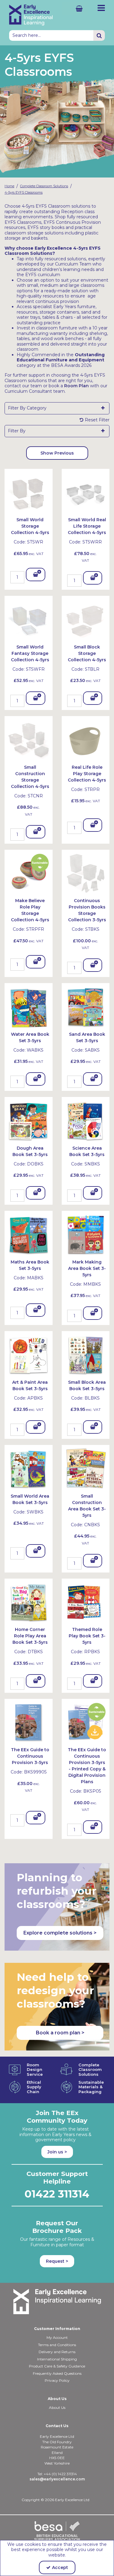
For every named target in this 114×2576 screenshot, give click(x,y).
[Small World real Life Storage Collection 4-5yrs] (86, 492)
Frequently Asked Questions (57, 2373)
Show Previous (57, 453)
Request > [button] (57, 2261)
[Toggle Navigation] (101, 8)
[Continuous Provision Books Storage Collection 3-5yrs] (86, 873)
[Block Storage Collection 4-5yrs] (86, 620)
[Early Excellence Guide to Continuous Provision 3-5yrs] (29, 1722)
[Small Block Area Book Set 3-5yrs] (86, 1355)
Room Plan (76, 386)
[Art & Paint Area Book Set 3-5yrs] (29, 1355)
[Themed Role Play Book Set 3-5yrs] (86, 1602)
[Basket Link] (75, 8)
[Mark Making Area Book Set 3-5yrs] (86, 1235)
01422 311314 (57, 2194)
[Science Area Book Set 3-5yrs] (86, 1121)
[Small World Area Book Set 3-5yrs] (29, 1469)
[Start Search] (99, 35)
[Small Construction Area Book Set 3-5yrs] (86, 1469)
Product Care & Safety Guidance (57, 2366)
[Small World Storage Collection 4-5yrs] (29, 492)
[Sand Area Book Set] (86, 1007)
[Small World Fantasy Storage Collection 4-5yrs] (29, 620)
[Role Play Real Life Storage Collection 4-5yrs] (86, 740)
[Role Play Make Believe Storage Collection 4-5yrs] (29, 873)
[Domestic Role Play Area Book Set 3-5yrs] (29, 1602)
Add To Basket (36, 576)
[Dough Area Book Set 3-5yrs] (29, 1121)
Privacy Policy (57, 2380)
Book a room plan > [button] (60, 2033)
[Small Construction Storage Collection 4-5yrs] (29, 740)
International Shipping (57, 2359)
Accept (60, 2567)
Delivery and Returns (57, 2352)
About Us (57, 2407)
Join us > (57, 2152)
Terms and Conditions (57, 2345)
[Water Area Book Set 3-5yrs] (29, 1007)
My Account (57, 2337)
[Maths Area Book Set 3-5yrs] (29, 1235)
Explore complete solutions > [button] (60, 1933)
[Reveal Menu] (101, 8)
